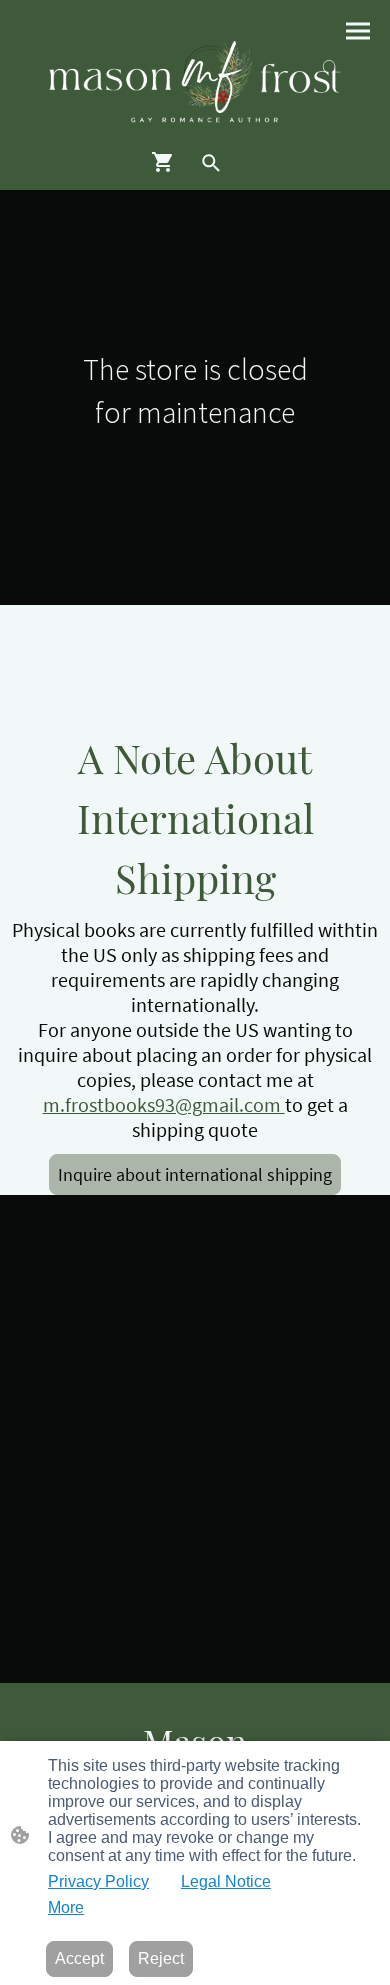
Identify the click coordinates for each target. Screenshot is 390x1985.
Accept (79, 1958)
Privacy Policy (98, 1881)
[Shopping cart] (167, 162)
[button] (211, 163)
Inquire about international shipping (195, 1174)
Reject (161, 1958)
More (66, 1907)
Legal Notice (226, 1881)
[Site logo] (195, 82)
